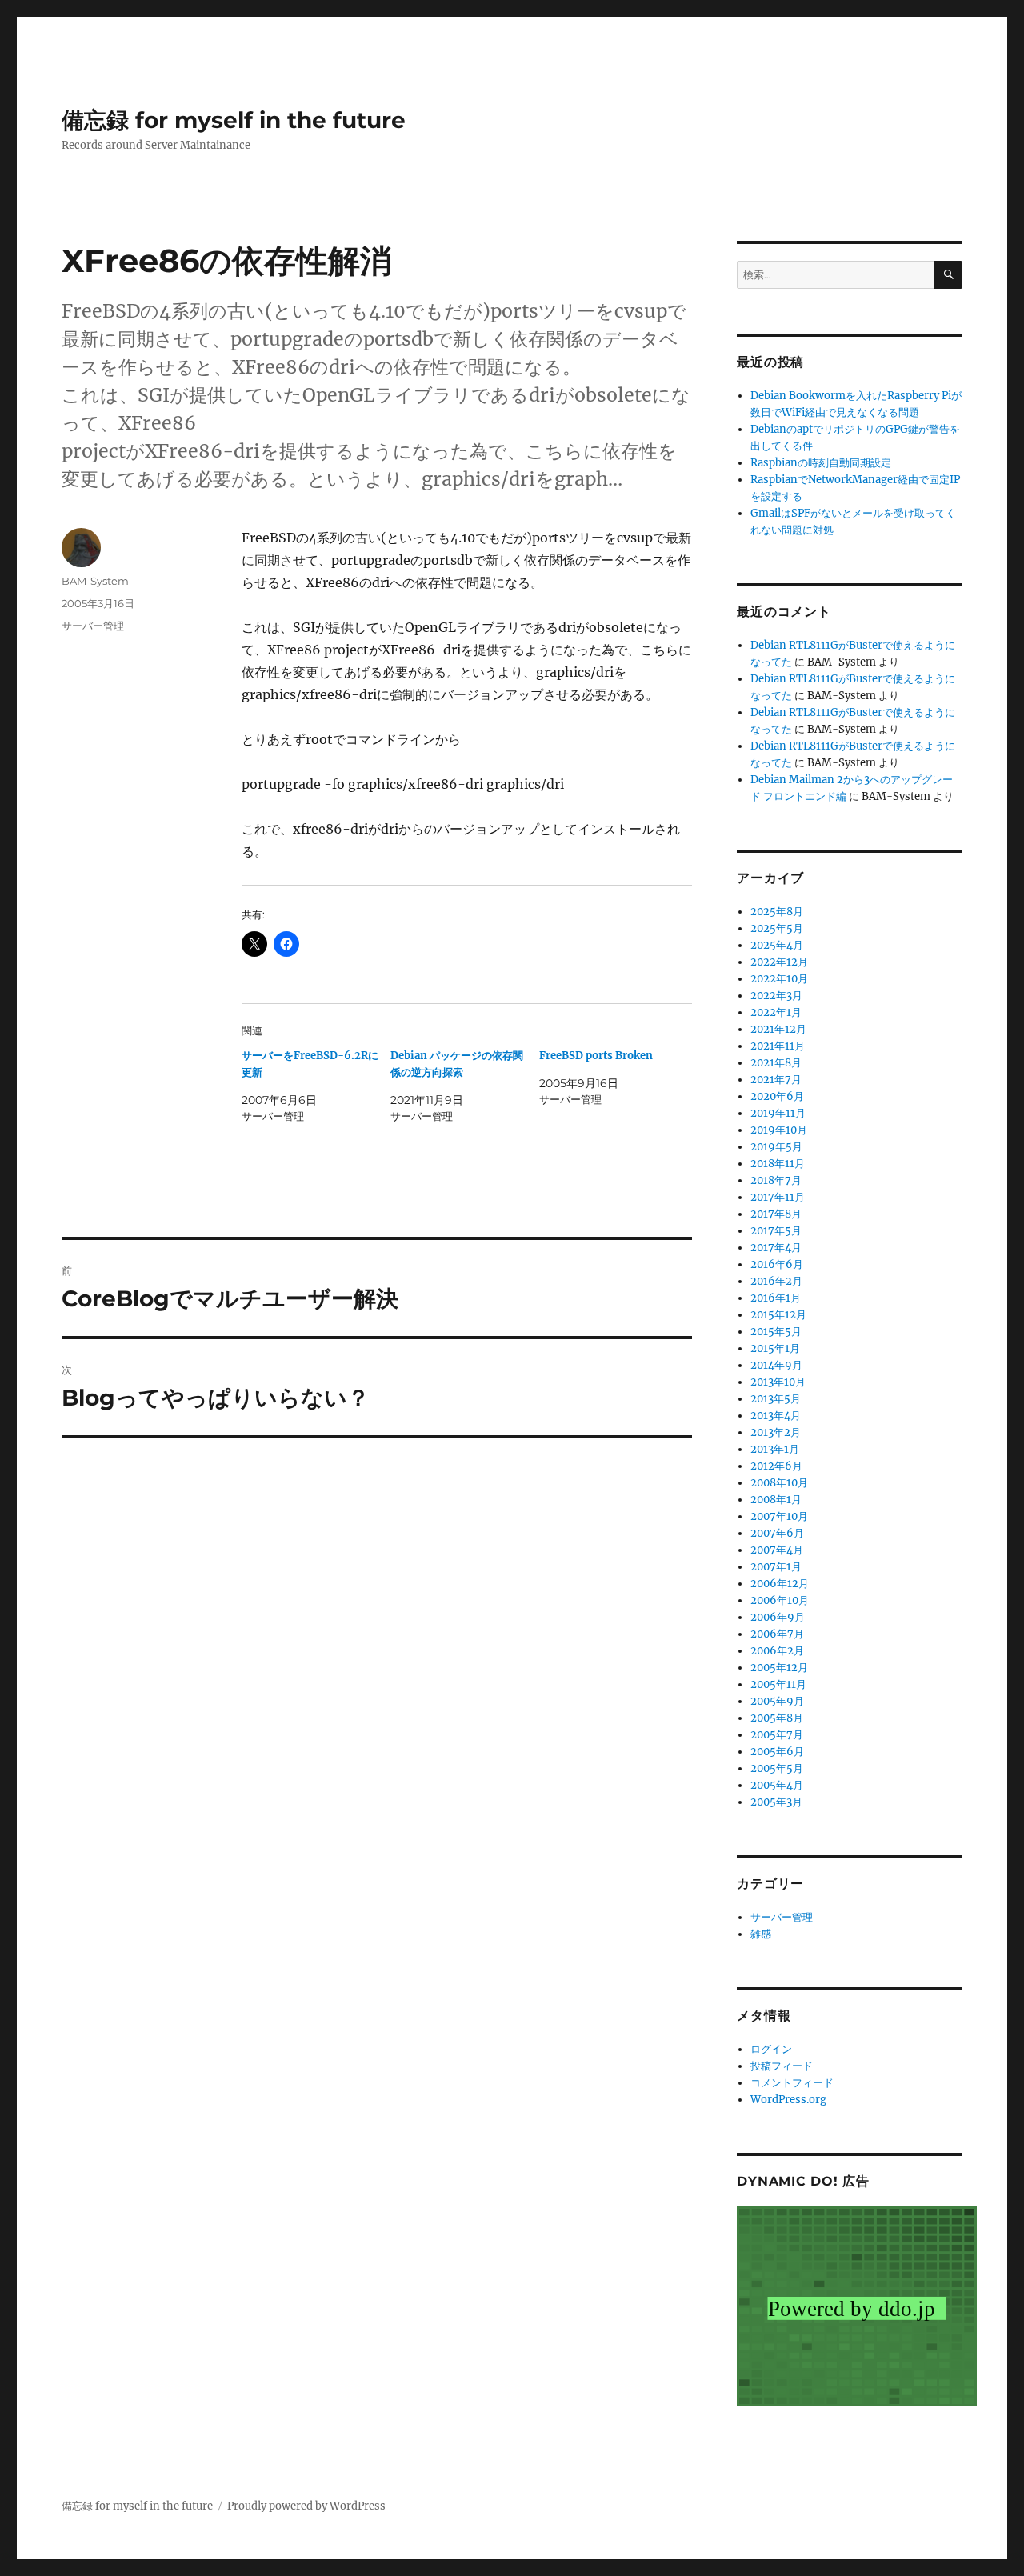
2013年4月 (776, 1416)
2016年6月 (777, 1264)
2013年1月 (775, 1449)
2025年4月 (777, 945)
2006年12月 (780, 1584)
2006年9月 (778, 1617)
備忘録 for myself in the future (234, 120)
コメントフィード (792, 2083)
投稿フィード (782, 2066)
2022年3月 (776, 996)
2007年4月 (777, 1550)
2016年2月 (776, 1281)
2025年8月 (777, 912)
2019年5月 (776, 1147)
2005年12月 (779, 1668)
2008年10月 (779, 1483)
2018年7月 (776, 1180)
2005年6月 (777, 1752)
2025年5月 (777, 928)
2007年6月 (777, 1533)
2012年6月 (776, 1466)
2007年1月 (776, 1567)
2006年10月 (780, 1600)
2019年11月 (778, 1113)
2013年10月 (778, 1382)
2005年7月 (777, 1735)
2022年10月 (779, 979)
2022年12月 (779, 962)
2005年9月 (777, 1701)
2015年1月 (775, 1348)
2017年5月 (776, 1231)
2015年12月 (778, 1315)
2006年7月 (777, 1634)
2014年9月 (776, 1365)
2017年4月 (776, 1248)
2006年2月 (777, 1651)
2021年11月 (778, 1046)
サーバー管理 (93, 626)
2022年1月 (776, 1012)
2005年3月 (776, 1802)
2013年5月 (776, 1399)
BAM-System (95, 581)
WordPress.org (788, 2100)
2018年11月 (778, 1164)
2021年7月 (776, 1080)
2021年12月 (778, 1029)
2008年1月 (776, 1500)
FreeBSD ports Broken (596, 1056)
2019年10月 (779, 1130)
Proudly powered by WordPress (306, 2506)
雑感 (761, 1934)
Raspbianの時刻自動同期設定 (821, 463)
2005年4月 (777, 1785)
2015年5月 (776, 1332)
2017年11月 (778, 1197)
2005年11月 (778, 1684)
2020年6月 (777, 1096)
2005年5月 (777, 1768)
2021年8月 (776, 1063)
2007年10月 (779, 1516)
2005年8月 (777, 1718)
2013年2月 (776, 1432)
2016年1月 (776, 1298)
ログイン (771, 2049)
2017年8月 (776, 1214)
